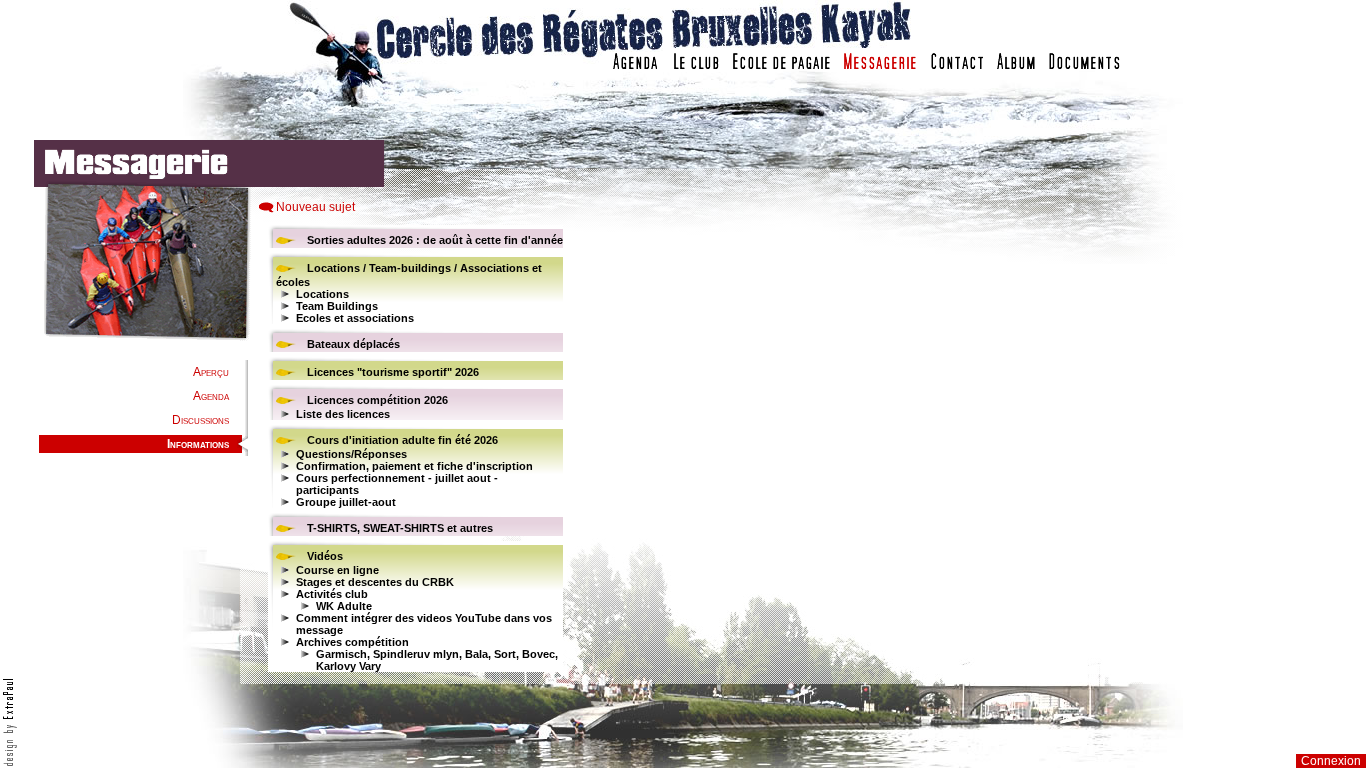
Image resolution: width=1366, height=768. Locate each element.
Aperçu (211, 372)
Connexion (1331, 761)
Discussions (200, 420)
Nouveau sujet (315, 207)
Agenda (211, 396)
